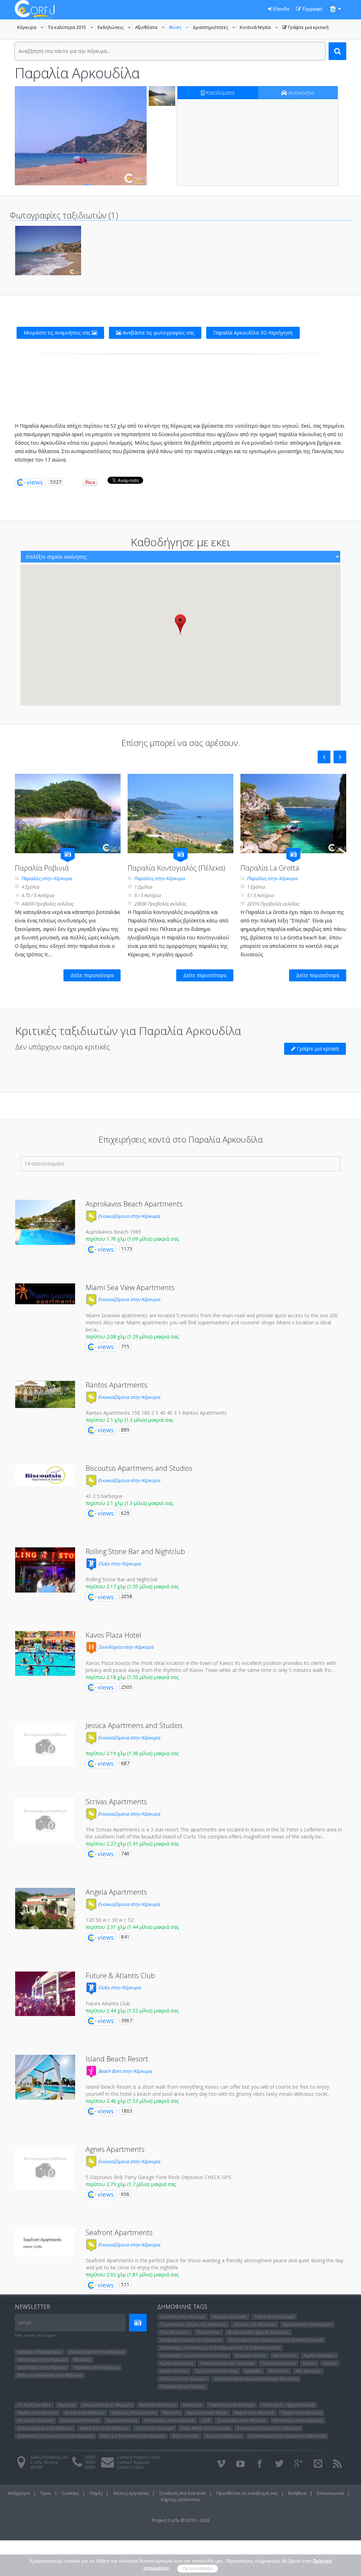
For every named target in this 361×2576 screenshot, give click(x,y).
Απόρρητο (19, 2493)
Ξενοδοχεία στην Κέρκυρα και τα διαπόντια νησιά (276, 2340)
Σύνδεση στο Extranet (183, 2493)
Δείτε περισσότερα (92, 975)
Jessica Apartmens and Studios (134, 1725)
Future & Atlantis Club (120, 1976)
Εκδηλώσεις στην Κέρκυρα (169, 2420)
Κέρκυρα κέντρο (251, 2355)
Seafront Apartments (119, 2232)
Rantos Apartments (117, 1385)
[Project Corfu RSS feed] (337, 2464)
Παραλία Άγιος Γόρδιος (182, 2386)
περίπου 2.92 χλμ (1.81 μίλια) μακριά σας (132, 2274)
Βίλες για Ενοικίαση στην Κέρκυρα (50, 2375)
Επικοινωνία (330, 2493)
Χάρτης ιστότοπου (180, 2499)
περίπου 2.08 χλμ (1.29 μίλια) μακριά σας (132, 1337)
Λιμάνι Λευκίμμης (177, 2363)
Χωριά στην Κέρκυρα (254, 2412)
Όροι (46, 2493)
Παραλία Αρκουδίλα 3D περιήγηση (253, 333)
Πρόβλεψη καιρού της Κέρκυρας (191, 2340)
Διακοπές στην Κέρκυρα (182, 2316)
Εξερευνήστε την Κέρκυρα (307, 2324)
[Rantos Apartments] (45, 1394)
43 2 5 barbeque (104, 1496)
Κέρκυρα (31, 28)
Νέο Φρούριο (308, 2371)
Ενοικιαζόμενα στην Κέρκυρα (129, 1216)
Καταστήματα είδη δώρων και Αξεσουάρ (287, 2436)
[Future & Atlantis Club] (45, 1994)
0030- (91, 2457)
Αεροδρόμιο (285, 2355)
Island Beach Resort (117, 2059)
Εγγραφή (312, 9)
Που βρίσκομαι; (175, 2332)
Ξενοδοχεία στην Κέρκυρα (125, 1647)
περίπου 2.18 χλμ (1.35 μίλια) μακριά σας (132, 1677)
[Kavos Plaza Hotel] (45, 1654)
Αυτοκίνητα (301, 93)
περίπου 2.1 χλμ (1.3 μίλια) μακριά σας (129, 1420)
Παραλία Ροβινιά (42, 868)
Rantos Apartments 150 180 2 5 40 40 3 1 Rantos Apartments (156, 1413)
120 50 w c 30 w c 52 (110, 1920)
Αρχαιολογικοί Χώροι (207, 2412)
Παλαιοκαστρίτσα (279, 2363)
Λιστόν (309, 2363)
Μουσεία (82, 2360)
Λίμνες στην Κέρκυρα (38, 2412)
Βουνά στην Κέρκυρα (85, 2412)
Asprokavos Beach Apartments (134, 1204)
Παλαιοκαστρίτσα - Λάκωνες (227, 2363)
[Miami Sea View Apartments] (45, 1294)
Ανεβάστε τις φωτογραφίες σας (158, 333)
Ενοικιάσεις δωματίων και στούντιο (194, 2355)
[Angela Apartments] (45, 1909)
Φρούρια (67, 2405)
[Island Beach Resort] (45, 2077)
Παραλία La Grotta (270, 868)
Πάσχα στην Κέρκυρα (301, 2412)
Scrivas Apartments (116, 1802)
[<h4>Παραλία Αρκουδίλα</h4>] (81, 136)
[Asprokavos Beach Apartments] (45, 1222)
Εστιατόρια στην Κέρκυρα (42, 2360)
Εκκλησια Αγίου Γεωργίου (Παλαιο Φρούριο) (256, 2379)
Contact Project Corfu (138, 2457)
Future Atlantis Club (108, 2003)
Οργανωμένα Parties (80, 2420)
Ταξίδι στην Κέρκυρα (274, 2316)
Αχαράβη (253, 2371)
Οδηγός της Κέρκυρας (255, 2324)
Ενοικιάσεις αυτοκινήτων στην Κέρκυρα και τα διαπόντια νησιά (220, 2348)
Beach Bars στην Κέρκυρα (124, 2071)
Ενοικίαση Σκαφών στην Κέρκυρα (269, 2428)
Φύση (180, 28)
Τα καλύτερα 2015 (72, 28)
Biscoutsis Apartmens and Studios (139, 1468)
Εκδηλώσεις (115, 28)
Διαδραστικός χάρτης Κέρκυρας (258, 2332)
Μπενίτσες (279, 2371)
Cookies (70, 2493)
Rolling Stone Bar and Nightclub (135, 1551)
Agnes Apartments (115, 2149)
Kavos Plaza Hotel (114, 1635)
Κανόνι (330, 2363)
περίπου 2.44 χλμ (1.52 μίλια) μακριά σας (132, 2011)
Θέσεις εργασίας (131, 2493)
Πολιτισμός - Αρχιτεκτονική (288, 2405)
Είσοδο (281, 9)
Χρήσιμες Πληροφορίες (40, 2352)
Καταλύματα (220, 93)
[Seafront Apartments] (45, 2242)
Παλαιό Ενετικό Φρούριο (183, 2379)
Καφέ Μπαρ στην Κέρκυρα (205, 2428)
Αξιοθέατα (151, 28)
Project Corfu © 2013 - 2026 (181, 2520)
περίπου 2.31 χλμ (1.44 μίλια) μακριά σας (132, 1927)
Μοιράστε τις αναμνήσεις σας (58, 333)
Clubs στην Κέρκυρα (119, 1564)
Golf (206, 2420)
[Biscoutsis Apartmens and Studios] (45, 1475)
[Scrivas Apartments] (45, 1820)
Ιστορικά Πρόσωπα (35, 2420)
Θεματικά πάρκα (122, 2420)
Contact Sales (130, 2467)
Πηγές (96, 2493)
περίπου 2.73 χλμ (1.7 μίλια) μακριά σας (131, 2184)
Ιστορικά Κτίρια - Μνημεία (107, 2405)
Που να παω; (209, 2332)
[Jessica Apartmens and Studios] (45, 1744)
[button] (180, 624)
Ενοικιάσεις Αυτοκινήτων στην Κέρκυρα (55, 2436)
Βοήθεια (297, 2493)
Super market (185, 2436)
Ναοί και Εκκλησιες (158, 2405)
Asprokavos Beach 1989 (113, 1232)
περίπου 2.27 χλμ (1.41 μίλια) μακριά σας (132, 1844)
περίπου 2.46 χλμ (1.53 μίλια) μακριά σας (132, 2101)
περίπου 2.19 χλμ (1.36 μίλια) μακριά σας (132, 1753)
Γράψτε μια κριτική (305, 28)
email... (26, 2322)
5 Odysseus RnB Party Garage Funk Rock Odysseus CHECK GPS (158, 2177)
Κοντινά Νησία (260, 28)
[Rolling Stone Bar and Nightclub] (45, 1570)
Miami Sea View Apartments (130, 1287)
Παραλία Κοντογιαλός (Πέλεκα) (176, 868)
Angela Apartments (116, 1892)
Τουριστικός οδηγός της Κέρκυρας (193, 2324)
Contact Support (133, 2462)
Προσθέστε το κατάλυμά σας (247, 2493)
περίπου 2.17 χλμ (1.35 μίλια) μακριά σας (132, 1586)
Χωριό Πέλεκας (174, 2371)
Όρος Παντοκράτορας (216, 2371)
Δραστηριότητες (215, 28)
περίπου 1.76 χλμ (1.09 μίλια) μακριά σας (132, 1239)
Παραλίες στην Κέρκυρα (47, 878)
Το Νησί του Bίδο (34, 2405)
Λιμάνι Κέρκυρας (319, 2355)
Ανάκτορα (192, 2405)
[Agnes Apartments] (45, 2168)
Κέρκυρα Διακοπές (230, 2316)
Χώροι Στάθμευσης (224, 2436)
